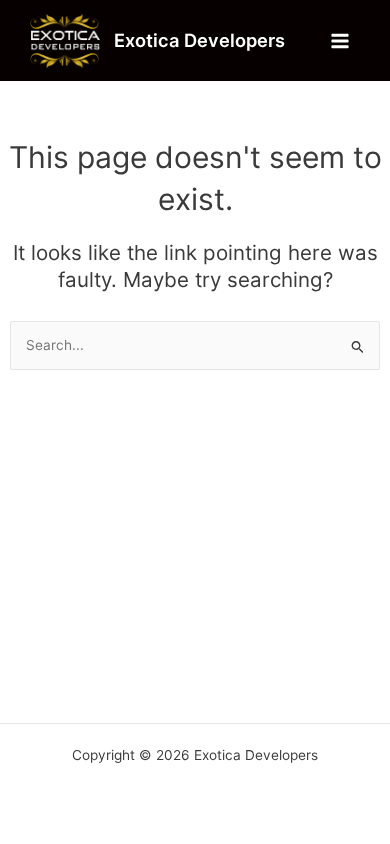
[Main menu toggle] (340, 40)
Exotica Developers (199, 40)
